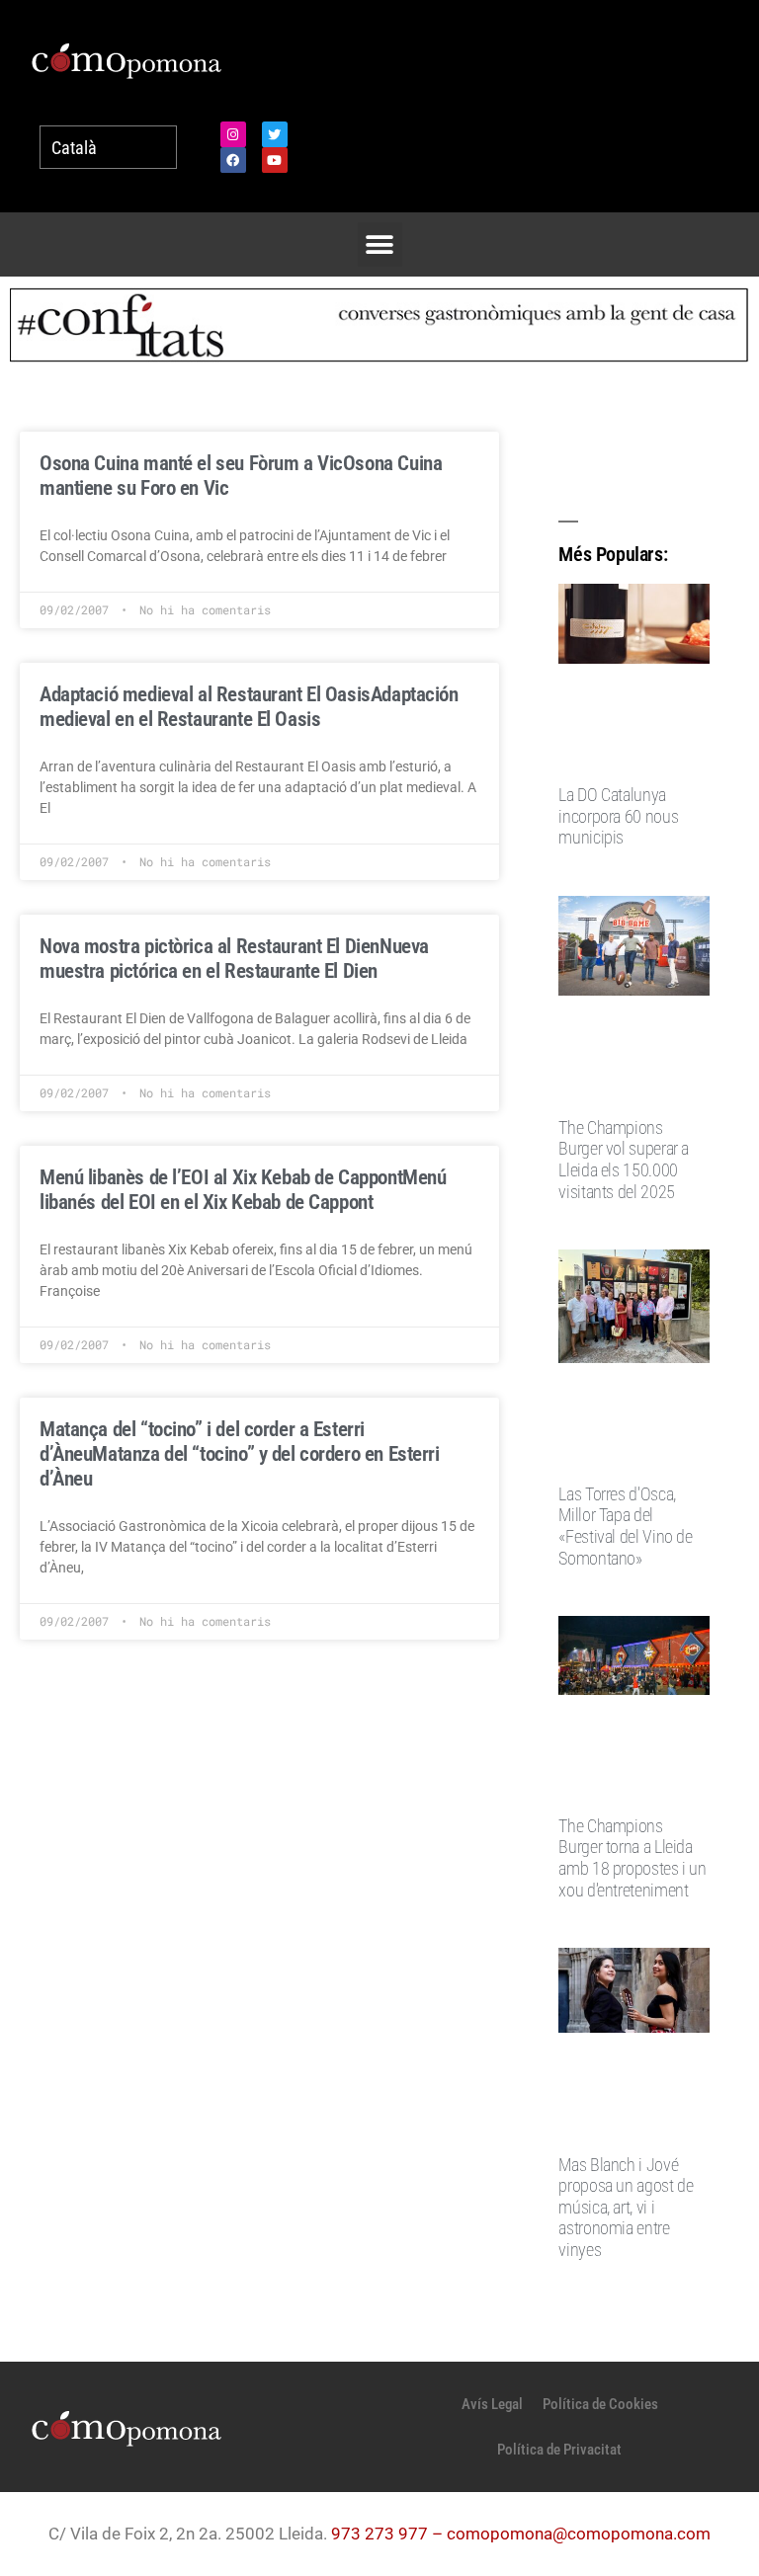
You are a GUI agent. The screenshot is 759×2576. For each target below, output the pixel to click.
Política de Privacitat (559, 2450)
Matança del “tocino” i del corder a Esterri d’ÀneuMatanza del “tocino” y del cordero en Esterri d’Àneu (240, 1454)
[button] (380, 244)
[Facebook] (233, 160)
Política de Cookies (600, 2404)
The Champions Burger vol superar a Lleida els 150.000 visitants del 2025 (624, 1160)
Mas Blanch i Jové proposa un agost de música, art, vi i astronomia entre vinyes (626, 2207)
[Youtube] (275, 160)
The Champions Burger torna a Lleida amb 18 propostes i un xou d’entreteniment (632, 1858)
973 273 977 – (389, 2534)
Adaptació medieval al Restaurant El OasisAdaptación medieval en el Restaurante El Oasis (249, 707)
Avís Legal (492, 2404)
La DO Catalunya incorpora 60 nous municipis (618, 816)
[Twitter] (275, 134)
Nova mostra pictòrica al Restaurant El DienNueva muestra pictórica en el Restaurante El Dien (234, 959)
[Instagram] (233, 134)
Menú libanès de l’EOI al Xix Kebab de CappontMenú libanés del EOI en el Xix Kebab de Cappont (243, 1190)
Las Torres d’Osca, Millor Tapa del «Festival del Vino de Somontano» (625, 1526)
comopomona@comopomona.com (579, 2534)
